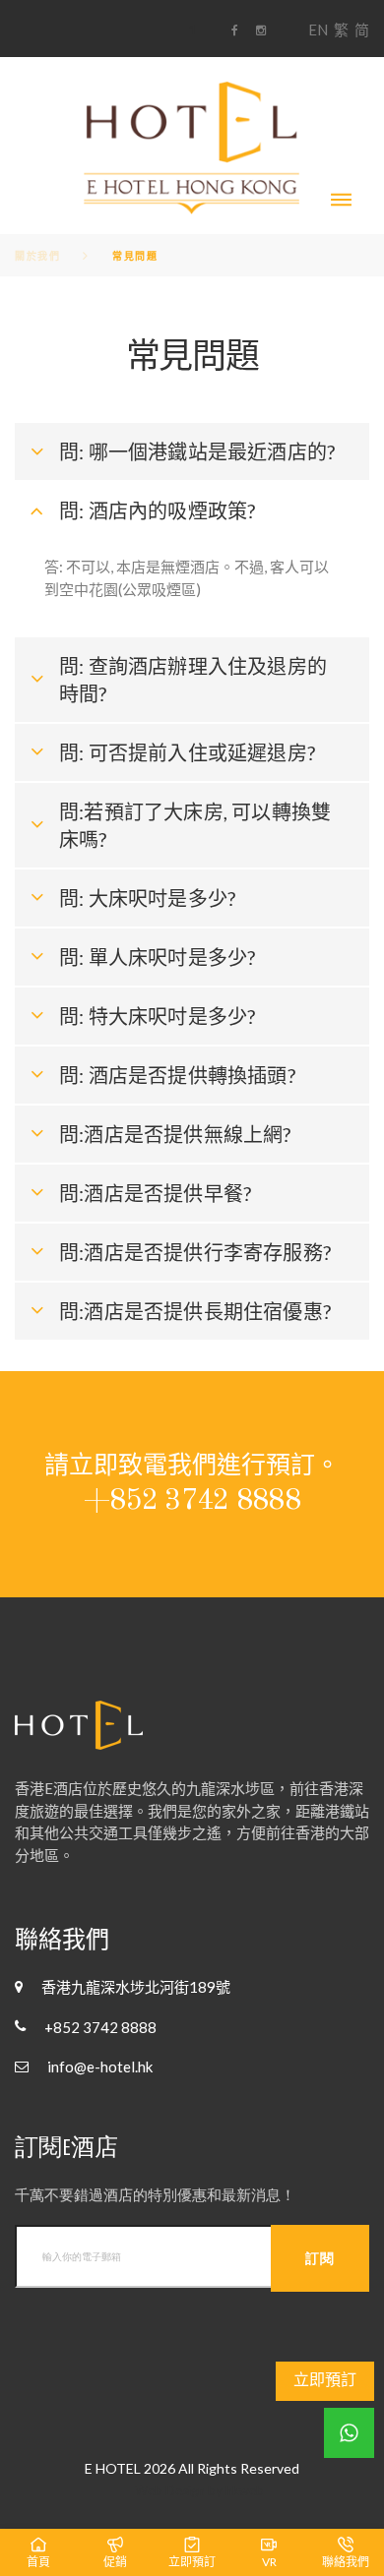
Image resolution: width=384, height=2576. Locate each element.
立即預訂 (325, 2379)
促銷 (115, 2562)
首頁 (38, 2562)
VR (269, 2562)
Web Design (170, 2490)
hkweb (245, 2490)
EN (318, 30)
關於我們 (37, 256)
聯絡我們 (346, 2562)
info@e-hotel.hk (100, 2067)
